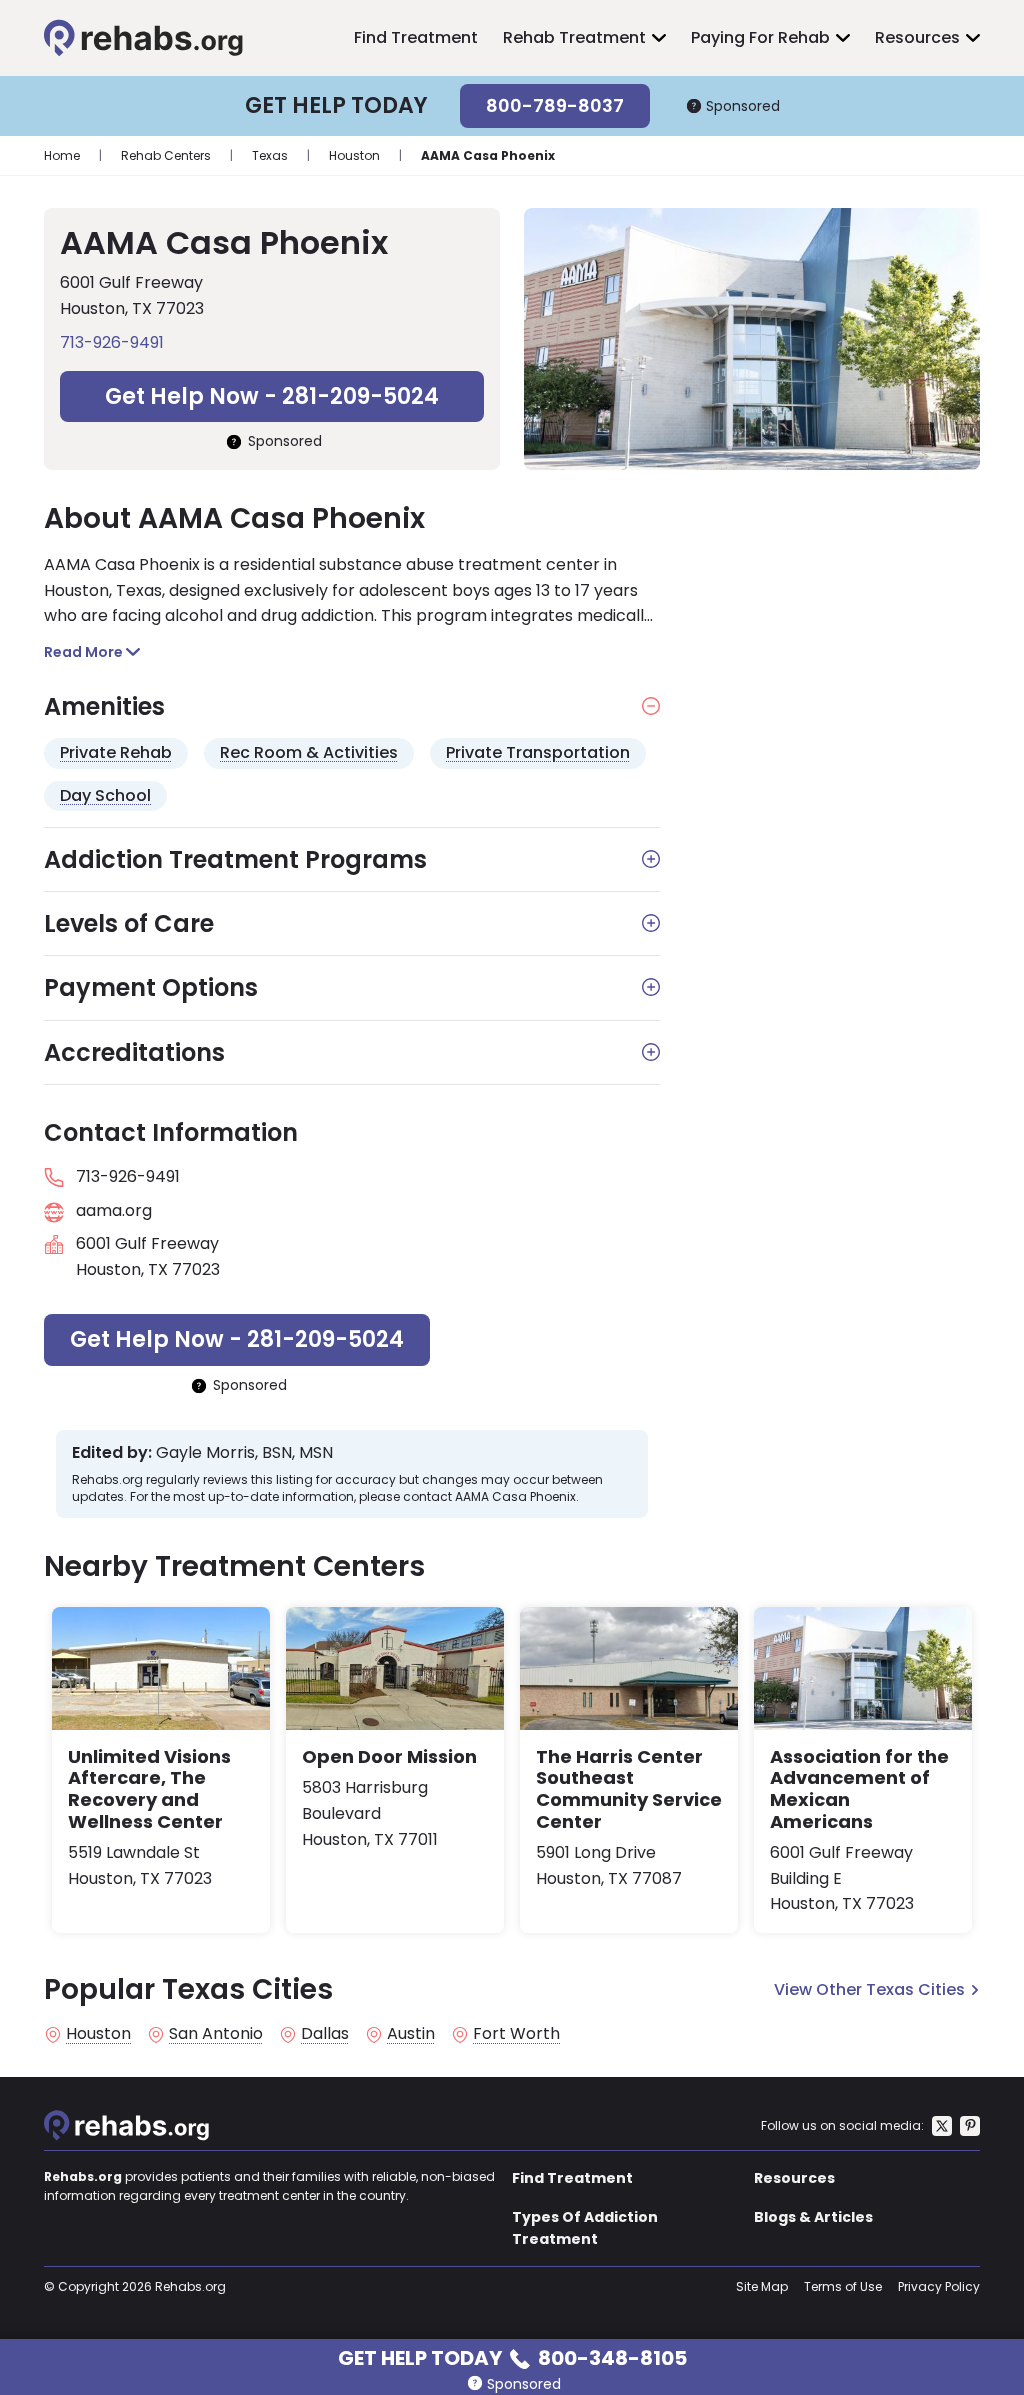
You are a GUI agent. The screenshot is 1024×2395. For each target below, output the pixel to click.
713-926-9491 (112, 342)
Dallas (325, 2034)
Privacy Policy (939, 2286)
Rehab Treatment (574, 37)
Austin (411, 2034)
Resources (917, 37)
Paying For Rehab (760, 37)
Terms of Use (843, 2286)
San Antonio (216, 2034)
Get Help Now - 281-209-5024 (272, 396)
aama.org (114, 1210)
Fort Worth (516, 2034)
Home (62, 155)
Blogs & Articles (813, 2217)
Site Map (762, 2286)
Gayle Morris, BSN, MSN (244, 1453)
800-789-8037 (555, 105)
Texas (270, 155)
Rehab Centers (166, 155)
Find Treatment (416, 37)
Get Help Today (512, 2356)
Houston (354, 155)
